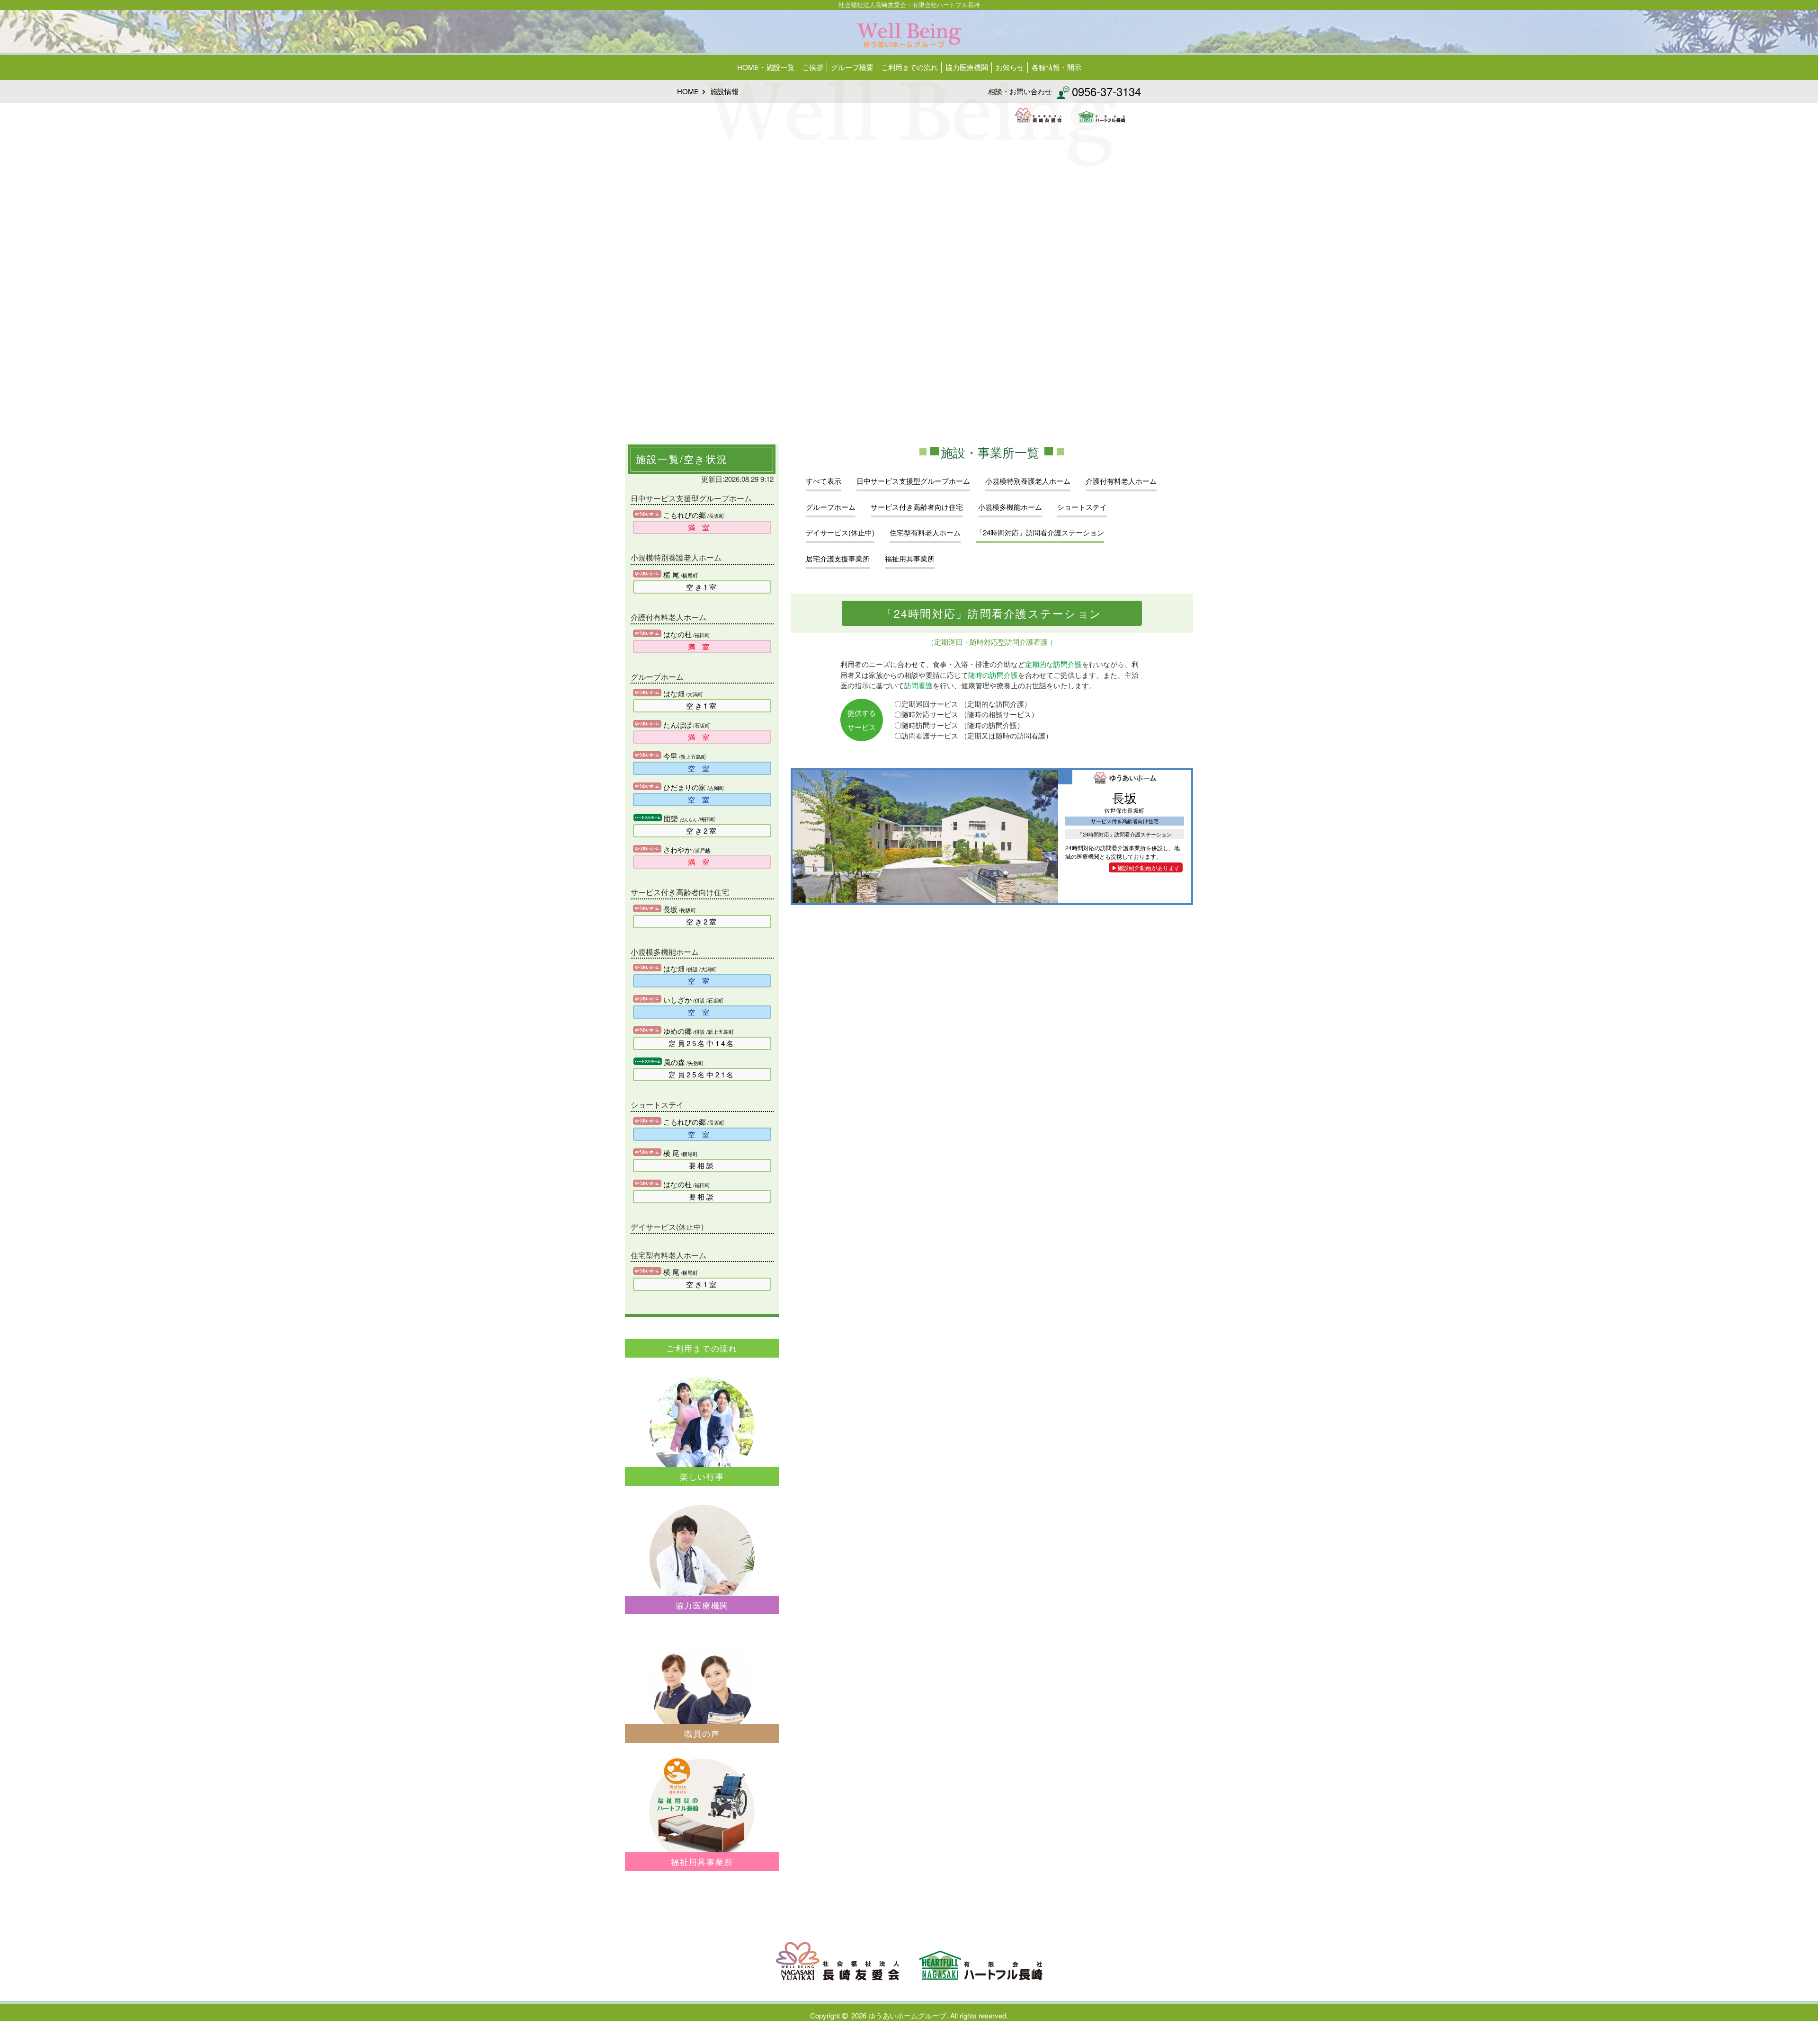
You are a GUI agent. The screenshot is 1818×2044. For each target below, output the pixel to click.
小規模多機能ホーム (1010, 507)
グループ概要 (852, 67)
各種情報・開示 (1056, 67)
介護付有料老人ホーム (1121, 481)
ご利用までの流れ (909, 67)
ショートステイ (1082, 507)
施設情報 (724, 91)
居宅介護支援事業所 (838, 558)
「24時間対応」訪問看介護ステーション (1040, 532)
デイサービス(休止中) (840, 532)
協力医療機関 (967, 67)
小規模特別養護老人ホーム (1028, 481)
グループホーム (831, 507)
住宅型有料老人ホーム (925, 532)
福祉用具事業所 (910, 558)
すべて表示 (824, 481)
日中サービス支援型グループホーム (913, 481)
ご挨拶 (813, 67)
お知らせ (1010, 67)
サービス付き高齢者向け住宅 (917, 507)
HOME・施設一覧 (766, 67)
